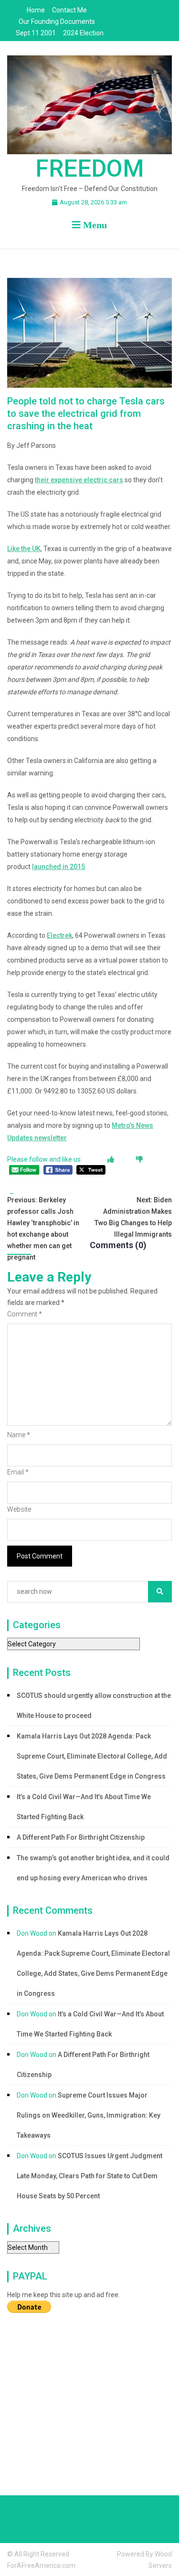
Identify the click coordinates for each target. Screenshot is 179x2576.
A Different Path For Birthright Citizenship (81, 1837)
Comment (25, 1314)
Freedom (90, 169)
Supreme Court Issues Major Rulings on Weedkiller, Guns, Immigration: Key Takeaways (89, 2115)
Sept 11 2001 (36, 33)
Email (18, 1472)
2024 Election (83, 33)
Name (19, 1435)
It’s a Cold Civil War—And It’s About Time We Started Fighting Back (84, 1807)
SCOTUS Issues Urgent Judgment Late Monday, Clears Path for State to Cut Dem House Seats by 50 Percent (89, 2176)
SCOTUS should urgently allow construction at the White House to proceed (94, 1706)
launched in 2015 (58, 867)
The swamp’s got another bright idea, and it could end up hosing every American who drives (93, 1868)
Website (19, 1509)
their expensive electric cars (79, 480)
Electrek (59, 935)
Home (36, 10)
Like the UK (24, 549)
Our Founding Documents (57, 21)
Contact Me (69, 10)
